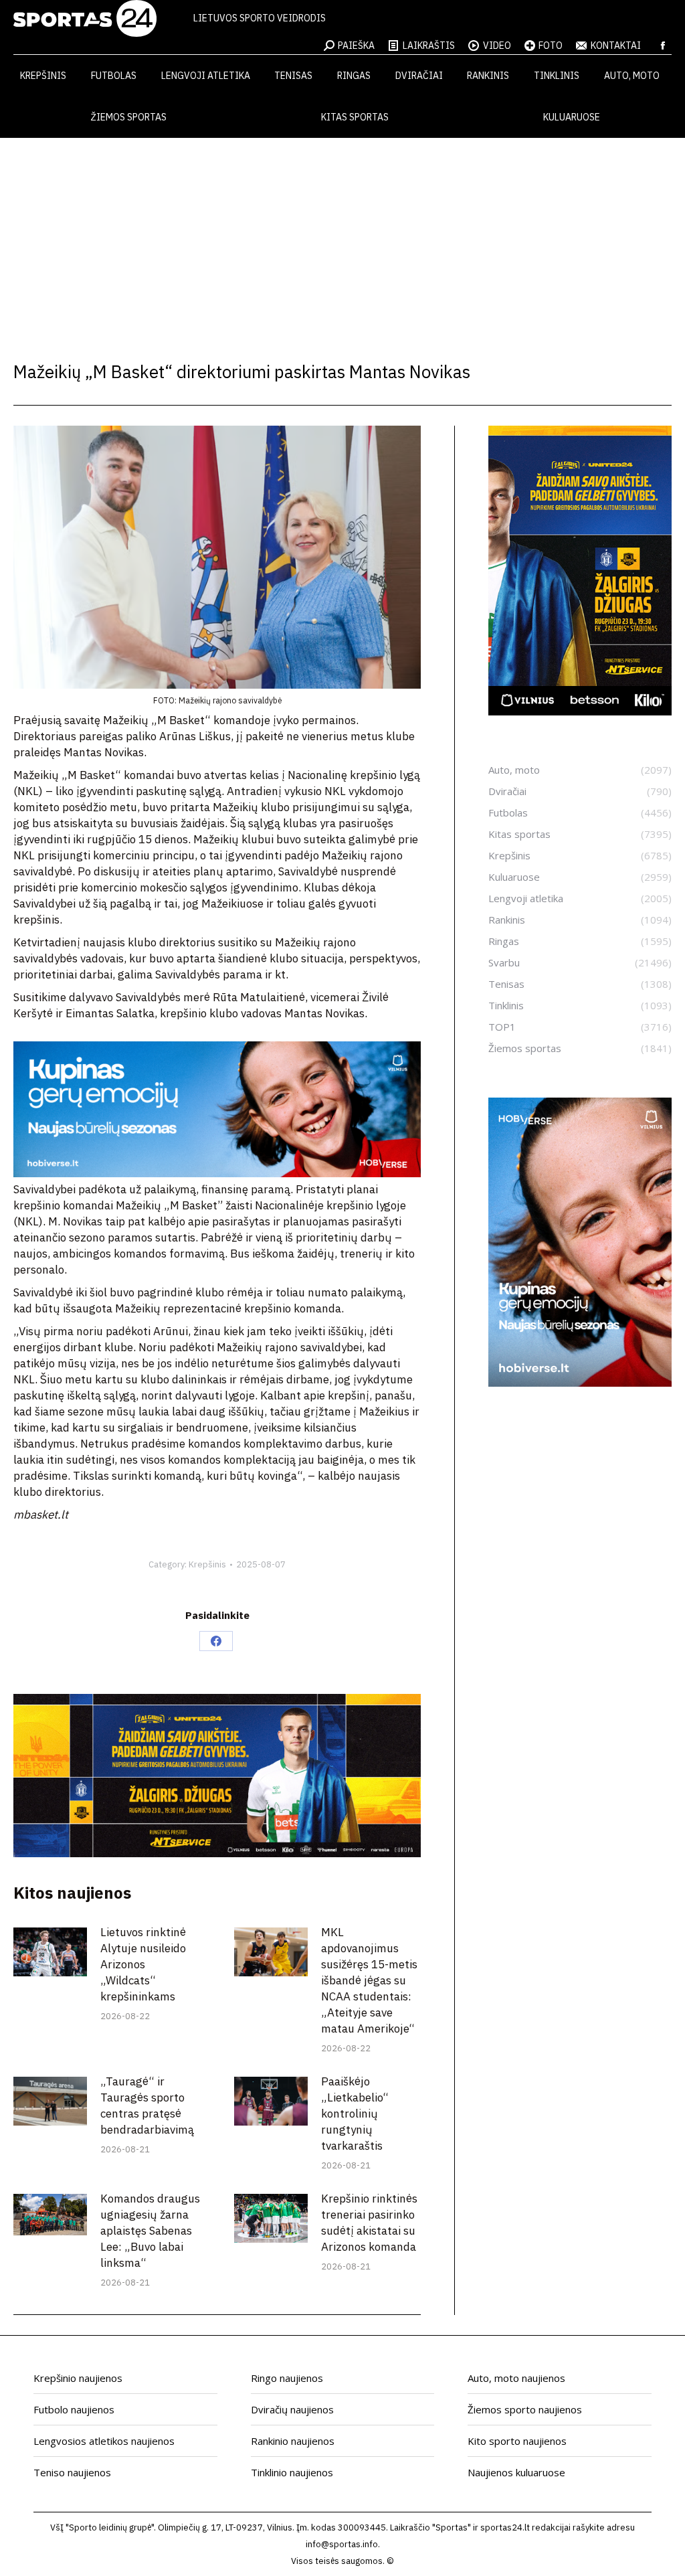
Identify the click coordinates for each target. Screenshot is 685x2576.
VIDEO (497, 46)
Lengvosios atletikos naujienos (104, 2441)
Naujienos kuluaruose (516, 2472)
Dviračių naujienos (292, 2409)
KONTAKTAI (616, 46)
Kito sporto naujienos (517, 2441)
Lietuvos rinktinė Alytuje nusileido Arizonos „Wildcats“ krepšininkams (143, 1964)
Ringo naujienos (287, 2378)
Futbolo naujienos (74, 2409)
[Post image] (50, 1952)
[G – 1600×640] (217, 1853)
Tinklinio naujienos (292, 2472)
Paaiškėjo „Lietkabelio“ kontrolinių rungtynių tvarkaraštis (355, 2114)
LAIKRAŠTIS (429, 46)
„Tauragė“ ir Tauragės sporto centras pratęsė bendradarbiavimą (147, 2106)
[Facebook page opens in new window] (663, 46)
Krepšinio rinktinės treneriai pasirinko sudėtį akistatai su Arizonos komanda (369, 2223)
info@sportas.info (342, 2544)
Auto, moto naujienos (516, 2378)
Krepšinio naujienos (78, 2378)
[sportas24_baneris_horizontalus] (217, 1173)
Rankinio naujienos (293, 2441)
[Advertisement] (342, 238)
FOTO (551, 46)
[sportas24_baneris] (580, 1383)
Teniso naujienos (72, 2472)
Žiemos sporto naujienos (525, 2409)
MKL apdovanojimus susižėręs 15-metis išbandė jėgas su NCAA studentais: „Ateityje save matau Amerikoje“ (369, 1980)
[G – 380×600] (580, 711)
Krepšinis (207, 1564)
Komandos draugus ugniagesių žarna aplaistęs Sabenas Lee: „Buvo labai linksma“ (150, 2231)
